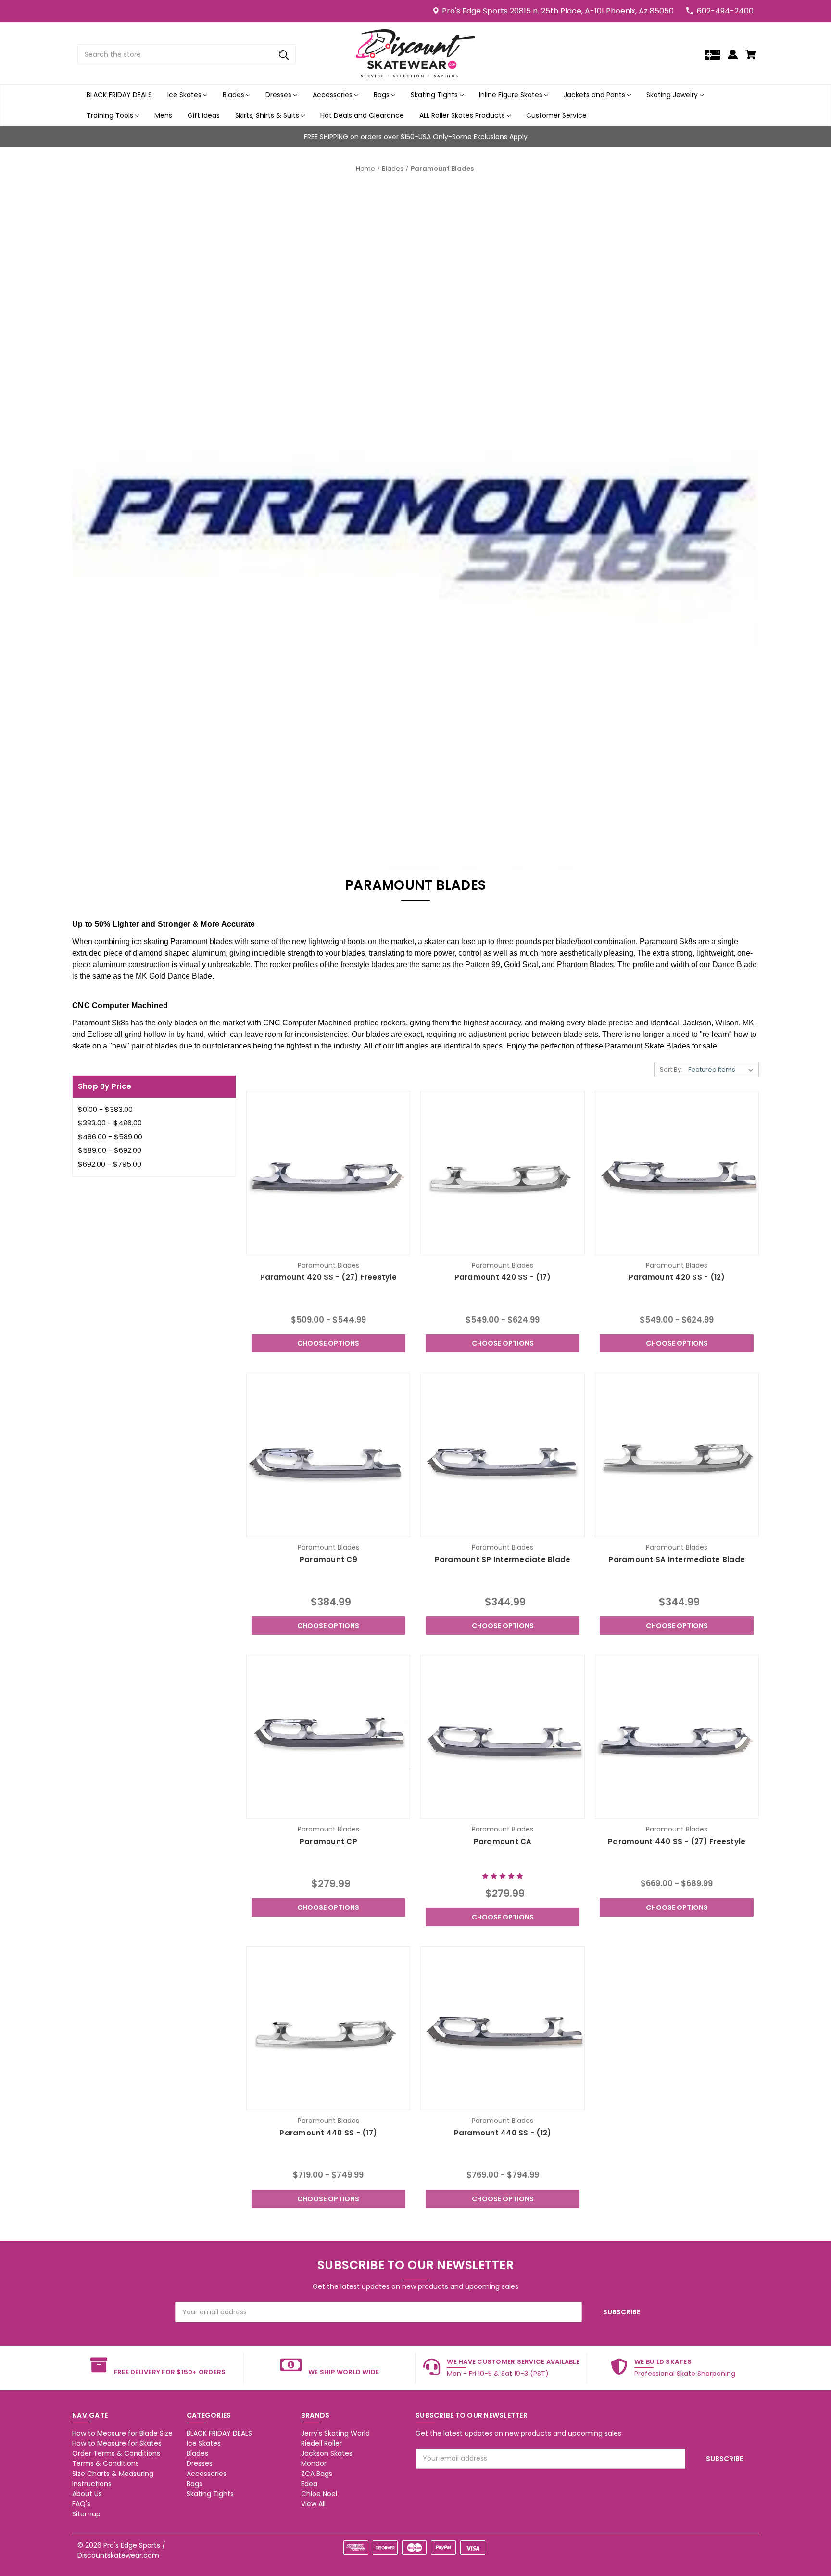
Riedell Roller (321, 2443)
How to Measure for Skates (117, 2443)
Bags (383, 95)
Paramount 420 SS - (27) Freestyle (328, 1277)
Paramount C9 (328, 1559)
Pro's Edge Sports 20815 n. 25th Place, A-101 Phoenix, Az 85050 (558, 11)
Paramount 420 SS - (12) (677, 1277)
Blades (234, 95)
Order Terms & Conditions (116, 2453)
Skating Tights (435, 95)
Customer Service (556, 115)
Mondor (314, 2463)
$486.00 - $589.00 (110, 1137)
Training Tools (111, 115)
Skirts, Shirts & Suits (268, 115)
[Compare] (328, 1246)
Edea (309, 2484)
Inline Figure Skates (512, 95)
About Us (87, 2494)
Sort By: (671, 1069)
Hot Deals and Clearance (362, 115)
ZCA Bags (317, 2474)
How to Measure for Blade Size (122, 2433)
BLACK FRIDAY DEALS (119, 95)
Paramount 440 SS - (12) (503, 2133)
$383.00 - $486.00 (110, 1123)
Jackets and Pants (595, 95)
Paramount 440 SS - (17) (328, 2133)
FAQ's (81, 2504)
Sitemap (86, 2514)
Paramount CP (328, 1841)
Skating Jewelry (673, 95)
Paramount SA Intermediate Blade (677, 1559)
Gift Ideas (204, 115)
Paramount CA (503, 1841)
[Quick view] (302, 1245)
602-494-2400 (725, 11)
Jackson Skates (327, 2453)
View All (313, 2504)
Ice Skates (185, 95)
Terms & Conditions (106, 2463)
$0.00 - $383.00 (105, 1109)
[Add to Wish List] (354, 1245)
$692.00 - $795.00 (110, 1164)
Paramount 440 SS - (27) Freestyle (677, 1841)
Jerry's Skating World (335, 2433)
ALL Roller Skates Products (463, 115)
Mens (163, 115)
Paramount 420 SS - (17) (503, 1277)
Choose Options (328, 1343)
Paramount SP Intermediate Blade (503, 1559)
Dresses (279, 95)
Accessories (334, 95)
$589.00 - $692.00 (110, 1150)
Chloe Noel (319, 2494)
